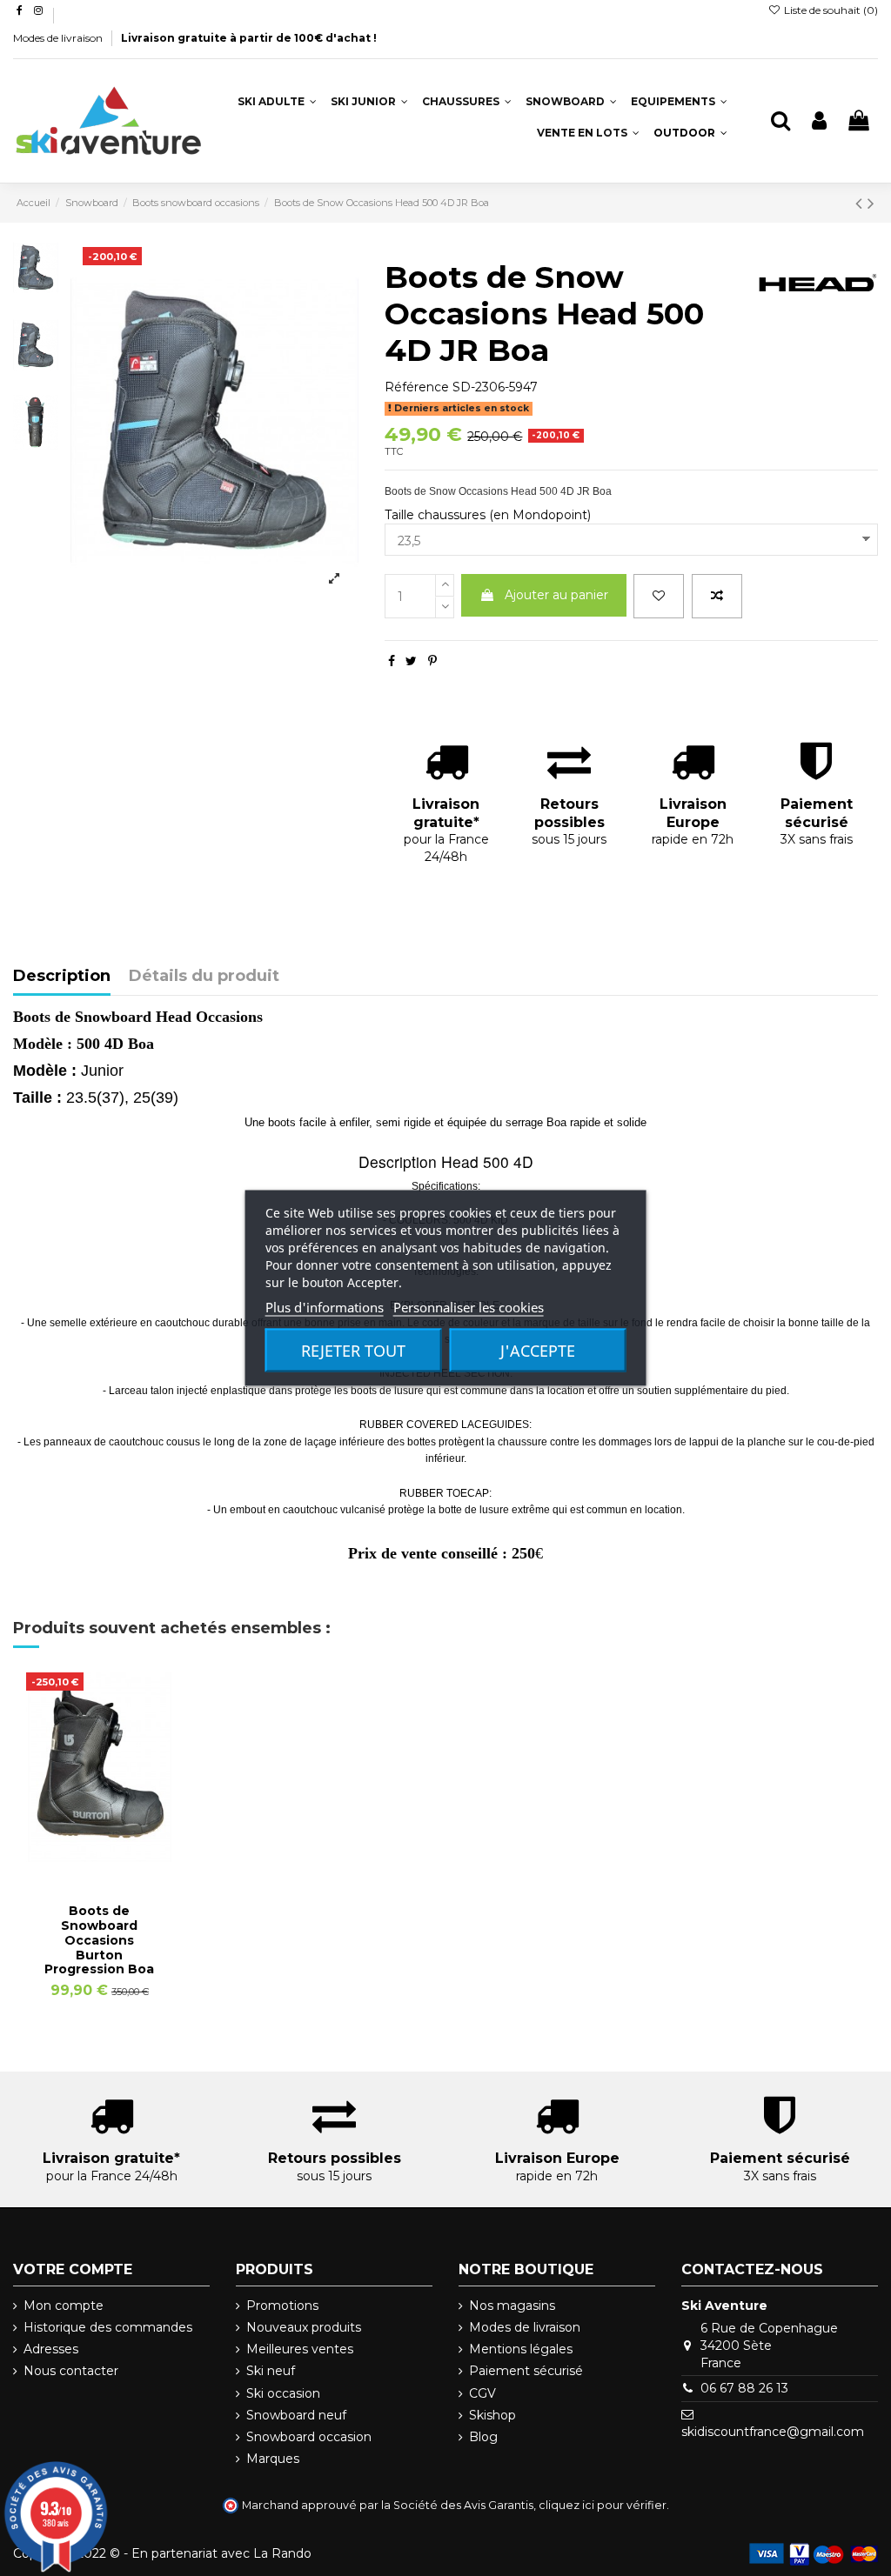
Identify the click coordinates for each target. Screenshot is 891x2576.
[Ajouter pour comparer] (717, 596)
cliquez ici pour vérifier (603, 2505)
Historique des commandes (108, 2327)
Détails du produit (204, 977)
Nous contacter (71, 2371)
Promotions (282, 2306)
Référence (417, 387)
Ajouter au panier (556, 595)
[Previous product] (861, 203)
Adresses (51, 2349)
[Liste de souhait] (659, 596)
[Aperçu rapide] (124, 1856)
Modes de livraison (59, 38)
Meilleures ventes (300, 2349)
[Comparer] (99, 1856)
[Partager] (392, 661)
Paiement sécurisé (526, 2371)
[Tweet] (411, 661)
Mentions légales (521, 2349)
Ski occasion (283, 2393)
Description (62, 977)
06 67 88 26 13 (744, 2388)
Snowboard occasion (309, 2437)
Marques (273, 2459)
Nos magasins (512, 2306)
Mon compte (64, 2306)
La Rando (282, 2553)
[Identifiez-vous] (819, 121)
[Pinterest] (432, 661)
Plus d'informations (325, 1307)
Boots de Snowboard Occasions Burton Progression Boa (99, 1940)
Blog (483, 2437)
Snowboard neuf (296, 2415)
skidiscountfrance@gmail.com (773, 2432)
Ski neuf (271, 2371)
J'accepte (538, 1351)
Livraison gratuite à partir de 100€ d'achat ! (249, 38)
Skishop (492, 2415)
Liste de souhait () (830, 10)
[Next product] (871, 203)
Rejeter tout (353, 1351)
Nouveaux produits (304, 2327)
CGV (482, 2393)
